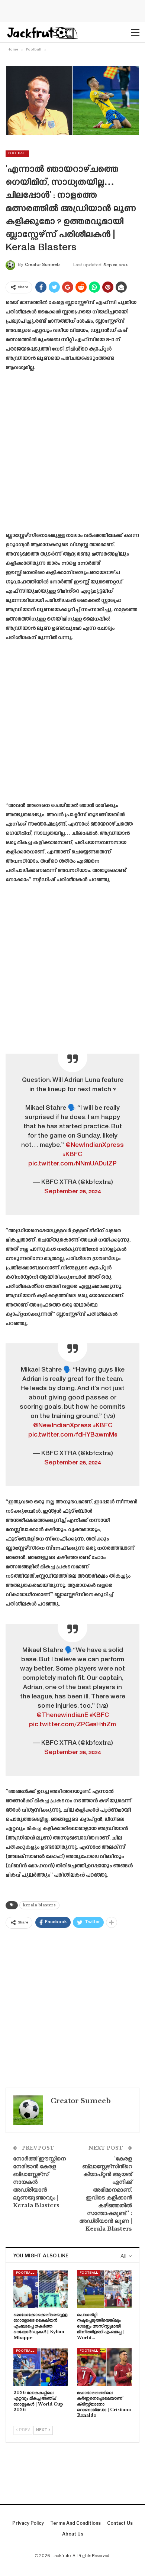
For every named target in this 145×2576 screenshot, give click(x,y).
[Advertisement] (72, 454)
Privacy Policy (28, 2523)
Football (17, 153)
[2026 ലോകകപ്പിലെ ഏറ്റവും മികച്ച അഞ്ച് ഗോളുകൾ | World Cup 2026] (41, 2367)
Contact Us (120, 2523)
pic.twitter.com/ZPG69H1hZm (72, 1725)
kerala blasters (39, 1905)
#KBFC (72, 1155)
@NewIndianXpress (95, 1145)
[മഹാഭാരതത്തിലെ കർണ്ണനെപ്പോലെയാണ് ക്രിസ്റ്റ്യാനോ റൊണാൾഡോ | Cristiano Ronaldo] (104, 2367)
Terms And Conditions (75, 2523)
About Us (73, 2534)
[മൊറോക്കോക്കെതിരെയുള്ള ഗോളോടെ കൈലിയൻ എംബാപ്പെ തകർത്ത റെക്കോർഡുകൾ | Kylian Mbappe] (41, 2289)
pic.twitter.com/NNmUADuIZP (72, 1164)
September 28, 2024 (72, 1192)
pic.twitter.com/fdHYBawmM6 (73, 1435)
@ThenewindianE (62, 1715)
